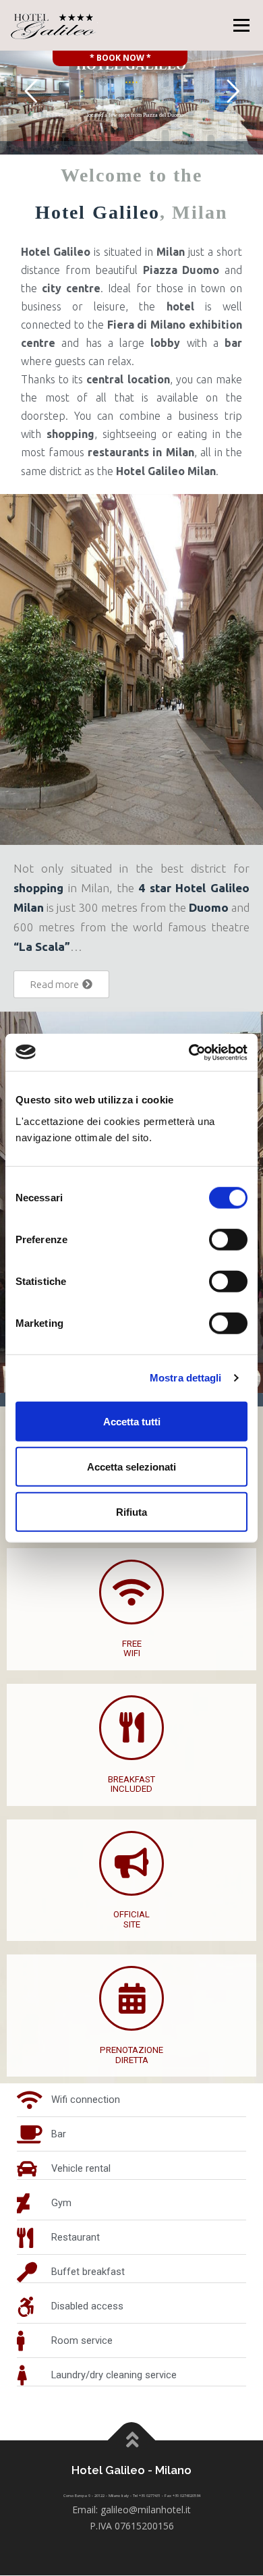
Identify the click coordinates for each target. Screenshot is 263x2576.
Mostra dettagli (186, 1378)
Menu (240, 25)
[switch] (228, 1239)
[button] (61, 984)
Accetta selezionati (131, 1466)
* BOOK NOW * (120, 58)
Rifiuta (131, 1511)
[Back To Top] (132, 2441)
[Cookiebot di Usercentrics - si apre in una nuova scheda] (189, 1052)
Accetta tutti (132, 1421)
